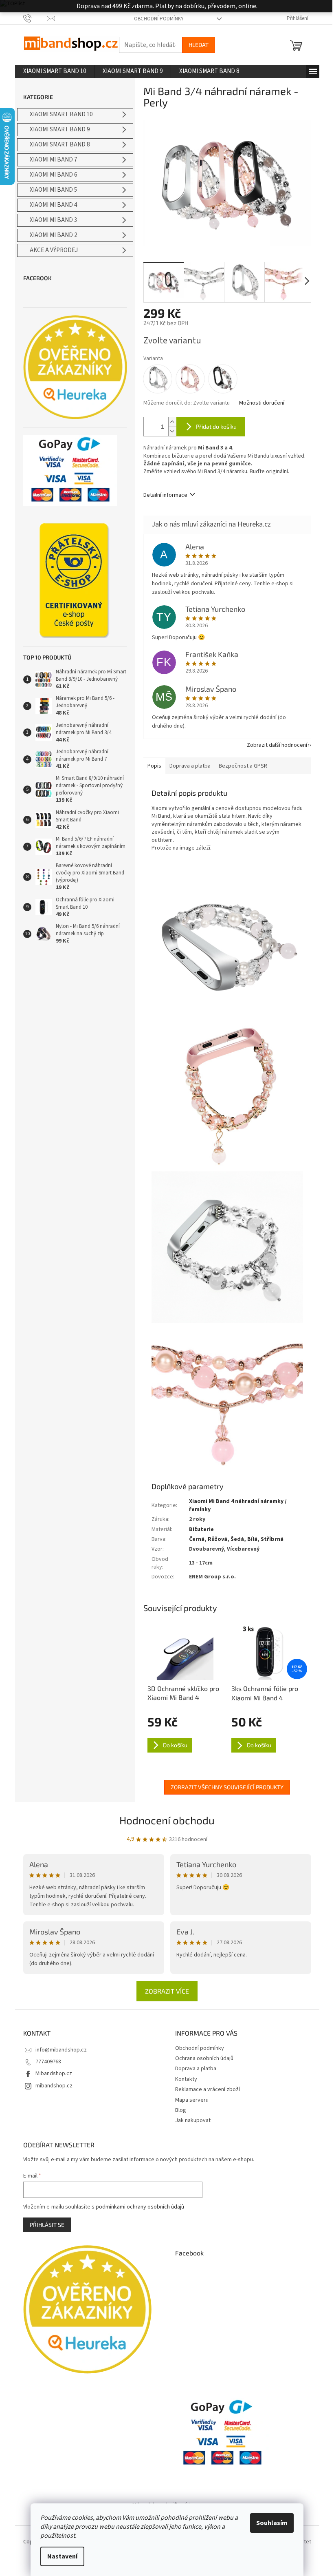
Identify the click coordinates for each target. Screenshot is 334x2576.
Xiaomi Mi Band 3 (53, 220)
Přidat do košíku (216, 426)
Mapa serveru (192, 2100)
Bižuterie (201, 1529)
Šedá (237, 1539)
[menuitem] (55, 71)
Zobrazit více (167, 1991)
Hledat (199, 45)
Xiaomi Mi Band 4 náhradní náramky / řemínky (238, 1505)
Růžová (218, 1539)
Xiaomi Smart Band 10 (61, 114)
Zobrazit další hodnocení (277, 745)
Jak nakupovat (193, 2120)
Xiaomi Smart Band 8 (60, 145)
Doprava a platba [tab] (190, 766)
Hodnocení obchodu (167, 1820)
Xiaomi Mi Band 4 (53, 205)
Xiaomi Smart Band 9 (60, 129)
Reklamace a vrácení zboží (208, 2089)
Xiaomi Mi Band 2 (53, 235)
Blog (181, 2110)
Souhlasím (272, 2523)
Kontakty (186, 2079)
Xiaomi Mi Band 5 (53, 190)
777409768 (48, 2062)
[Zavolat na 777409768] (35, 18)
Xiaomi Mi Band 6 (53, 175)
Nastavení (62, 2556)
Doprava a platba (196, 2069)
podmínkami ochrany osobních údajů (140, 2207)
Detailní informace (165, 495)
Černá (197, 1539)
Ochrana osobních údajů (204, 2058)
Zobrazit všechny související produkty (227, 1787)
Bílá (252, 1539)
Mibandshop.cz (54, 2074)
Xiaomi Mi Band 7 (53, 160)
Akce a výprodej (54, 250)
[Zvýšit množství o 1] (172, 422)
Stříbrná (272, 1539)
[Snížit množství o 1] (172, 431)
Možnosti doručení (262, 403)
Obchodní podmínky (159, 19)
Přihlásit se (47, 2225)
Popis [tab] (154, 766)
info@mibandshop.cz (61, 2050)
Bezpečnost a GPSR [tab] (243, 766)
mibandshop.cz (54, 2086)
